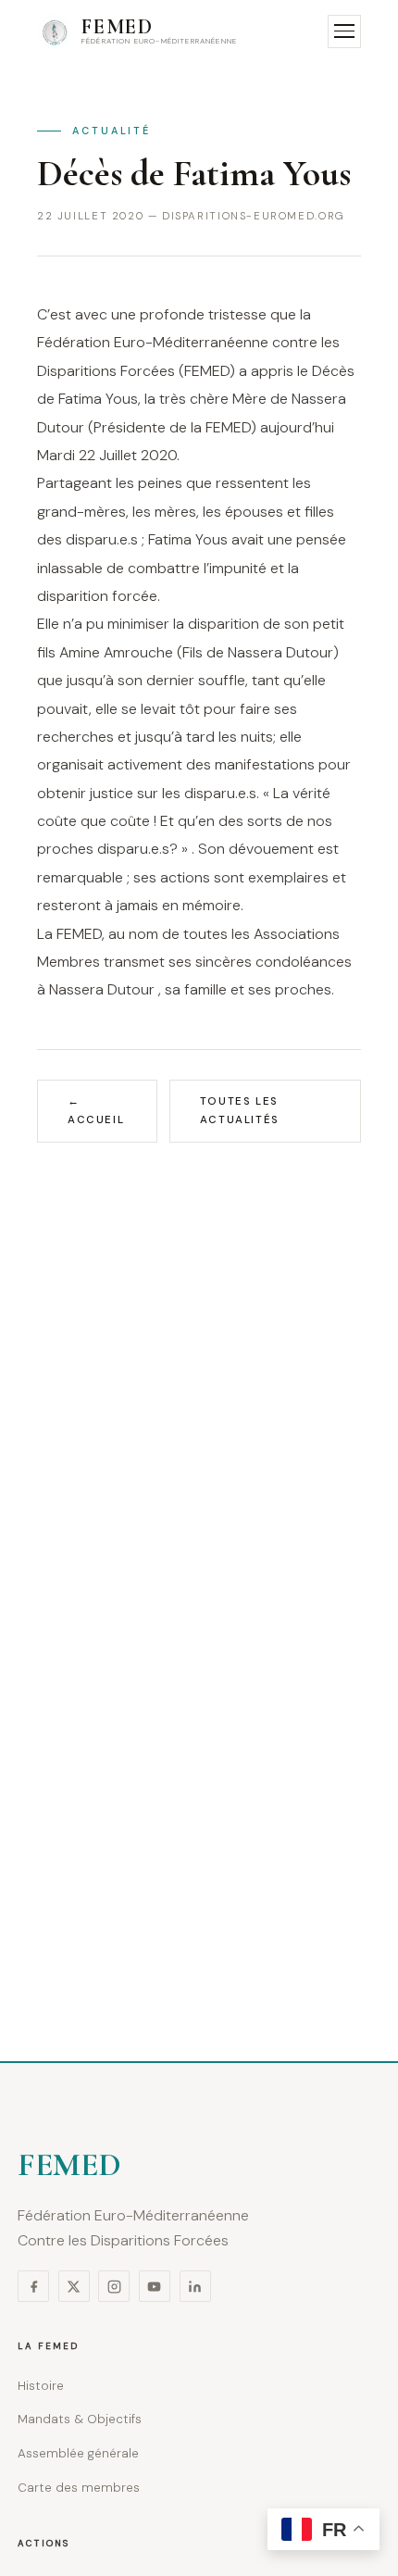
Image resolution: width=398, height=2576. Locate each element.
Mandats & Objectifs (80, 2419)
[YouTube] (155, 2286)
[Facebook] (33, 2286)
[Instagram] (114, 2286)
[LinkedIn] (195, 2286)
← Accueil (96, 1111)
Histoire (41, 2386)
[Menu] (344, 31)
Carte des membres (79, 2488)
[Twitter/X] (74, 2286)
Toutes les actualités (240, 1111)
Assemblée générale (78, 2453)
